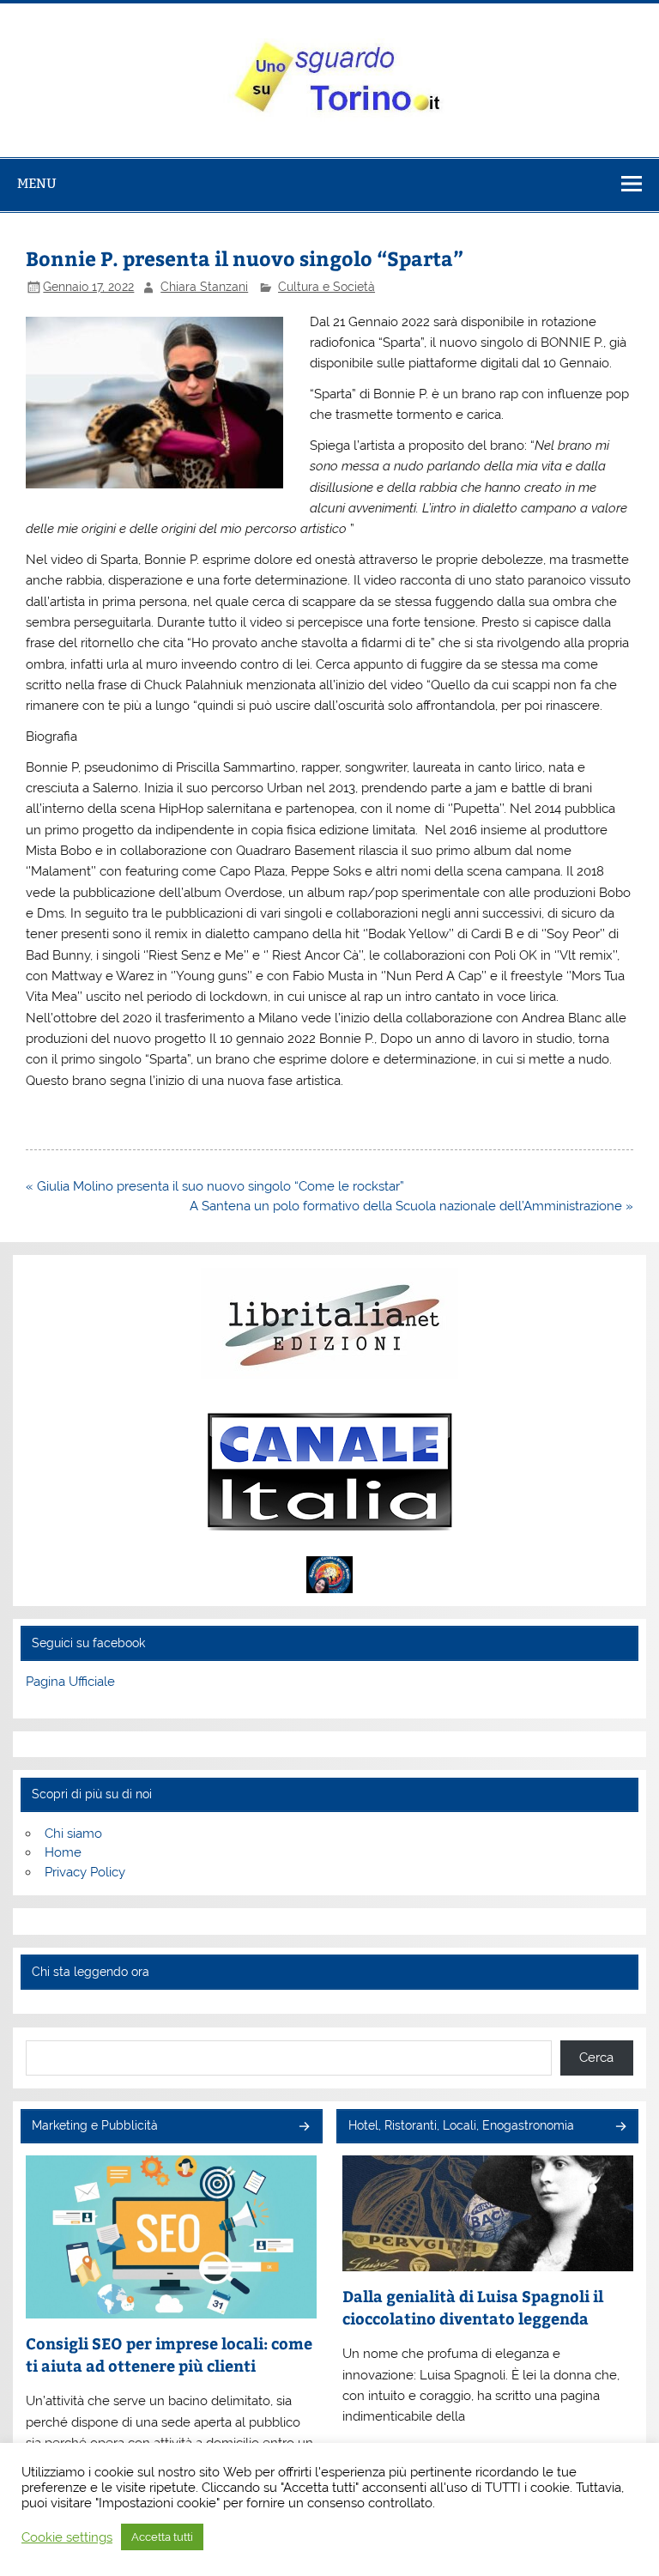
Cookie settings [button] (67, 2537)
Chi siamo (73, 1834)
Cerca (596, 2058)
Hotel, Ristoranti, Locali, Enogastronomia (461, 2125)
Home (63, 1852)
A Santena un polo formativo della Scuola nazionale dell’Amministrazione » (411, 1206)
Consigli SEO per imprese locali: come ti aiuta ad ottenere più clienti (169, 2354)
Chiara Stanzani (204, 287)
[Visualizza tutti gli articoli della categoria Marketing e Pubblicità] (303, 2127)
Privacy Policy (85, 1872)
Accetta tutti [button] (162, 2537)
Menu (37, 183)
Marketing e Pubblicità (95, 2125)
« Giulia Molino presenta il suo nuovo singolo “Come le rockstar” (215, 1186)
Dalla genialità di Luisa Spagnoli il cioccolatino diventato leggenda (473, 2307)
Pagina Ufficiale (70, 1682)
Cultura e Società (326, 287)
